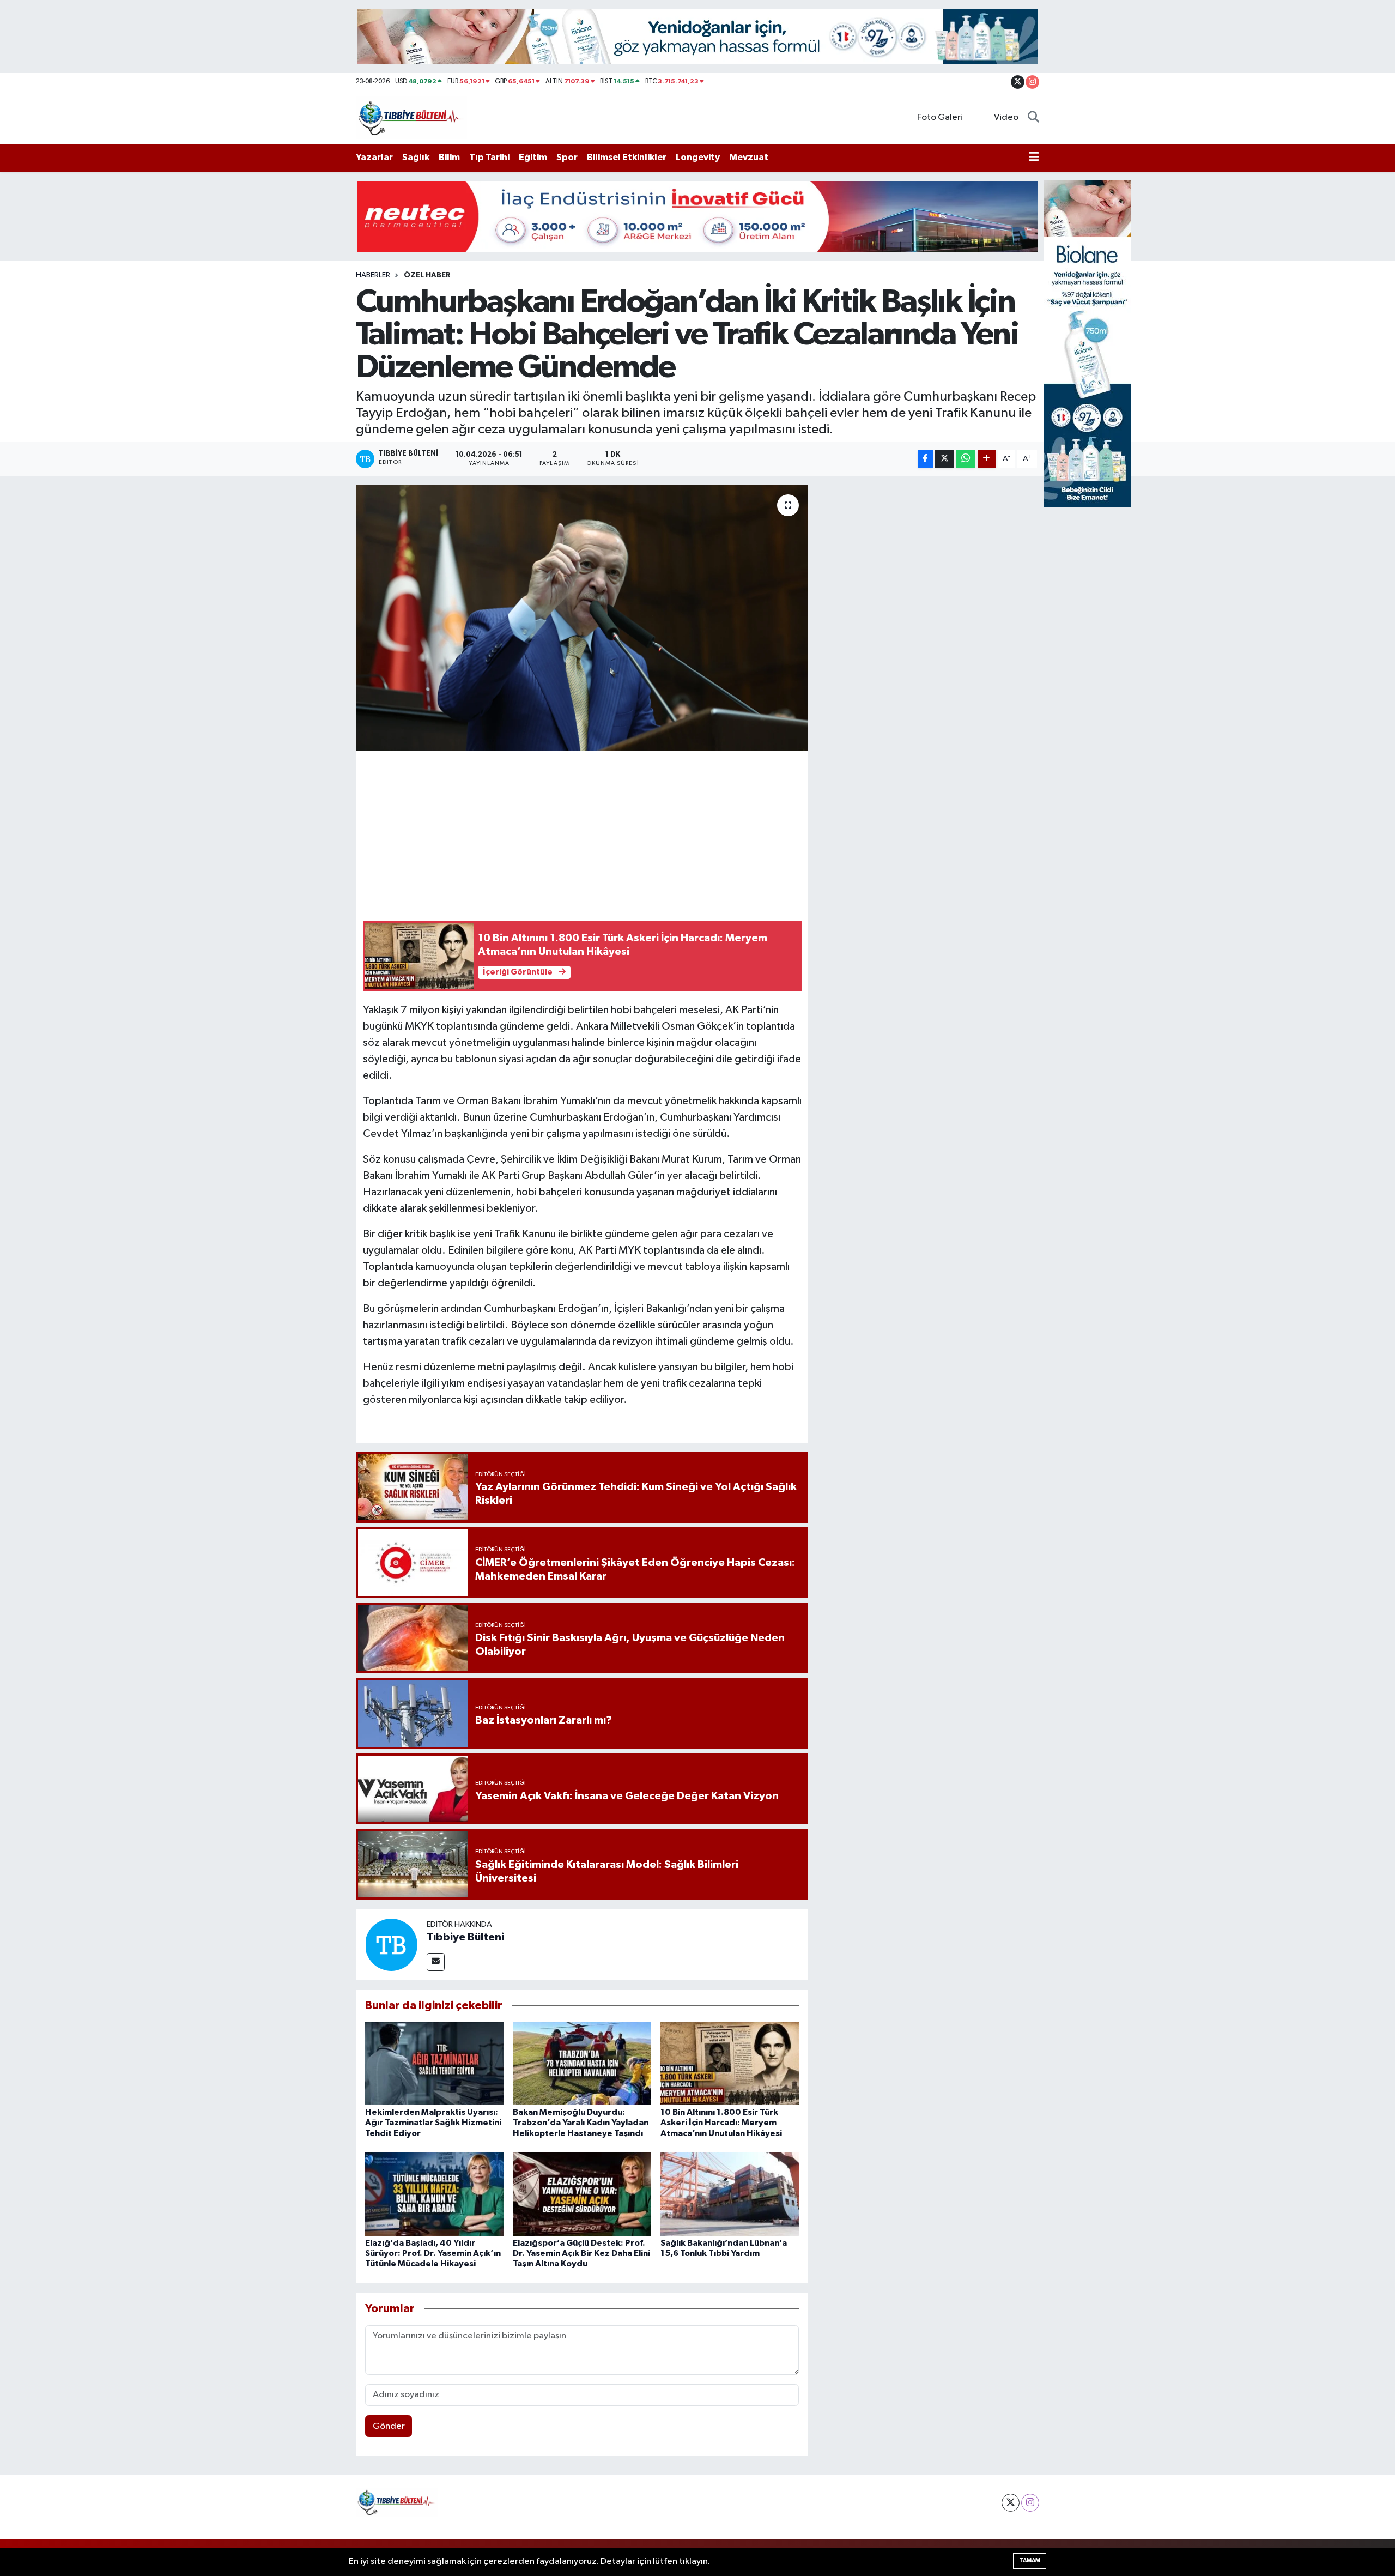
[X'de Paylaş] (944, 459)
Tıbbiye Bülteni (465, 1937)
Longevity (698, 157)
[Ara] (1033, 118)
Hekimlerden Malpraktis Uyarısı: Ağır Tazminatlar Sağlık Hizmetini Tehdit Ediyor (433, 2123)
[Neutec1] (697, 216)
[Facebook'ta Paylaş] (925, 459)
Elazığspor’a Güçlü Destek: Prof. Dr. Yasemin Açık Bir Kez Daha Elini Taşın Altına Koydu (581, 2253)
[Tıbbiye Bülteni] (411, 117)
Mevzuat (749, 157)
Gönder (389, 2426)
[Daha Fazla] (987, 459)
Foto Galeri (940, 117)
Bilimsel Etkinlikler (627, 157)
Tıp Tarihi (489, 157)
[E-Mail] (436, 1962)
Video (1006, 117)
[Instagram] (1030, 2503)
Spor (567, 157)
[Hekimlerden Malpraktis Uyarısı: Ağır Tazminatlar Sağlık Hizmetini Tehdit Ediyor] (434, 2063)
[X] (1011, 2503)
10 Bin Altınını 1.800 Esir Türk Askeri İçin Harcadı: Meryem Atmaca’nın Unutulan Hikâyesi (721, 2123)
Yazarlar (374, 157)
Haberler (373, 275)
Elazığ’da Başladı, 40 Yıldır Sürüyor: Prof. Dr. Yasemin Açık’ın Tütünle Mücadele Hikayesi (433, 2253)
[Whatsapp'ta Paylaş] (965, 459)
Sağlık (416, 157)
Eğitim (533, 157)
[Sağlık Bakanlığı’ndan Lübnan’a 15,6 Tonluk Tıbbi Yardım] (730, 2194)
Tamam (1030, 2560)
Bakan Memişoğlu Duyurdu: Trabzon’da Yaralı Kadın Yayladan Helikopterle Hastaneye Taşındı (581, 2123)
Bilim (449, 157)
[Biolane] (697, 36)
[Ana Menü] (1034, 158)
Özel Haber (427, 275)
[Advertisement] (582, 834)
